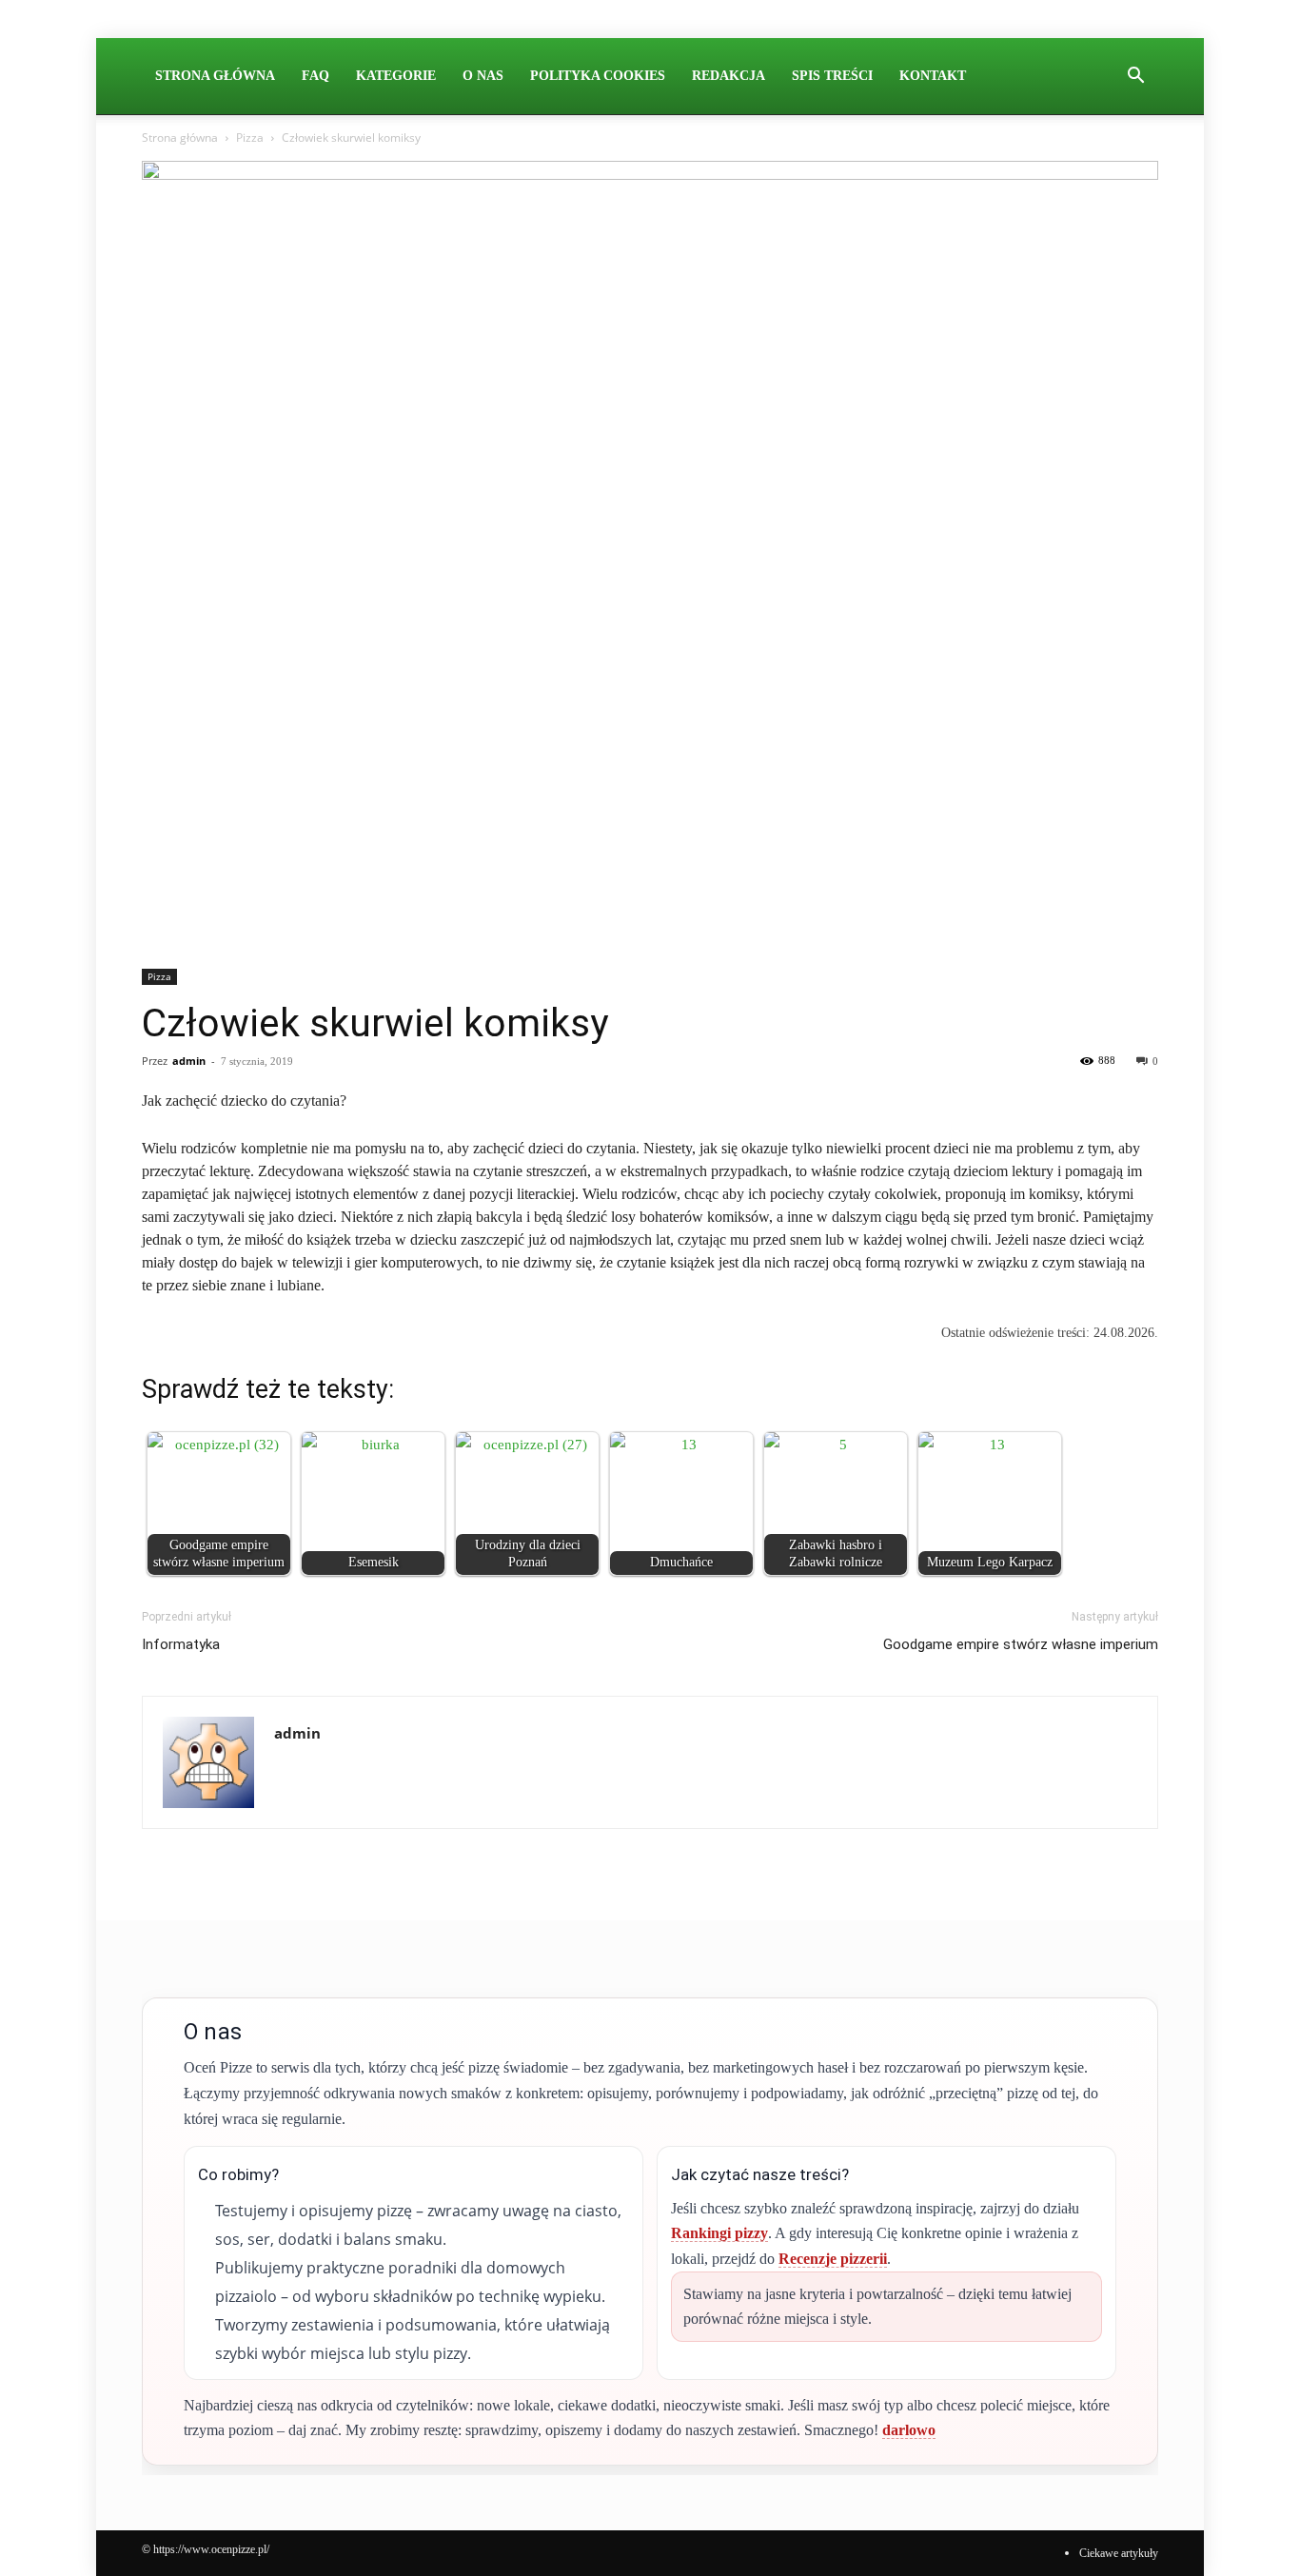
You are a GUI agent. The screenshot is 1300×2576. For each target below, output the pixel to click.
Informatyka (181, 1644)
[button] (1135, 77)
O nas (483, 76)
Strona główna (180, 138)
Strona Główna (215, 76)
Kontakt (933, 76)
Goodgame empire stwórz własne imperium (1021, 1644)
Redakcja (729, 76)
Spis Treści (832, 76)
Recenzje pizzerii (833, 2259)
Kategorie (396, 76)
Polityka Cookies (598, 76)
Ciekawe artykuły (1119, 2553)
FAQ (315, 76)
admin (189, 1061)
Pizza (250, 138)
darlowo (909, 2430)
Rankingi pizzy (719, 2233)
